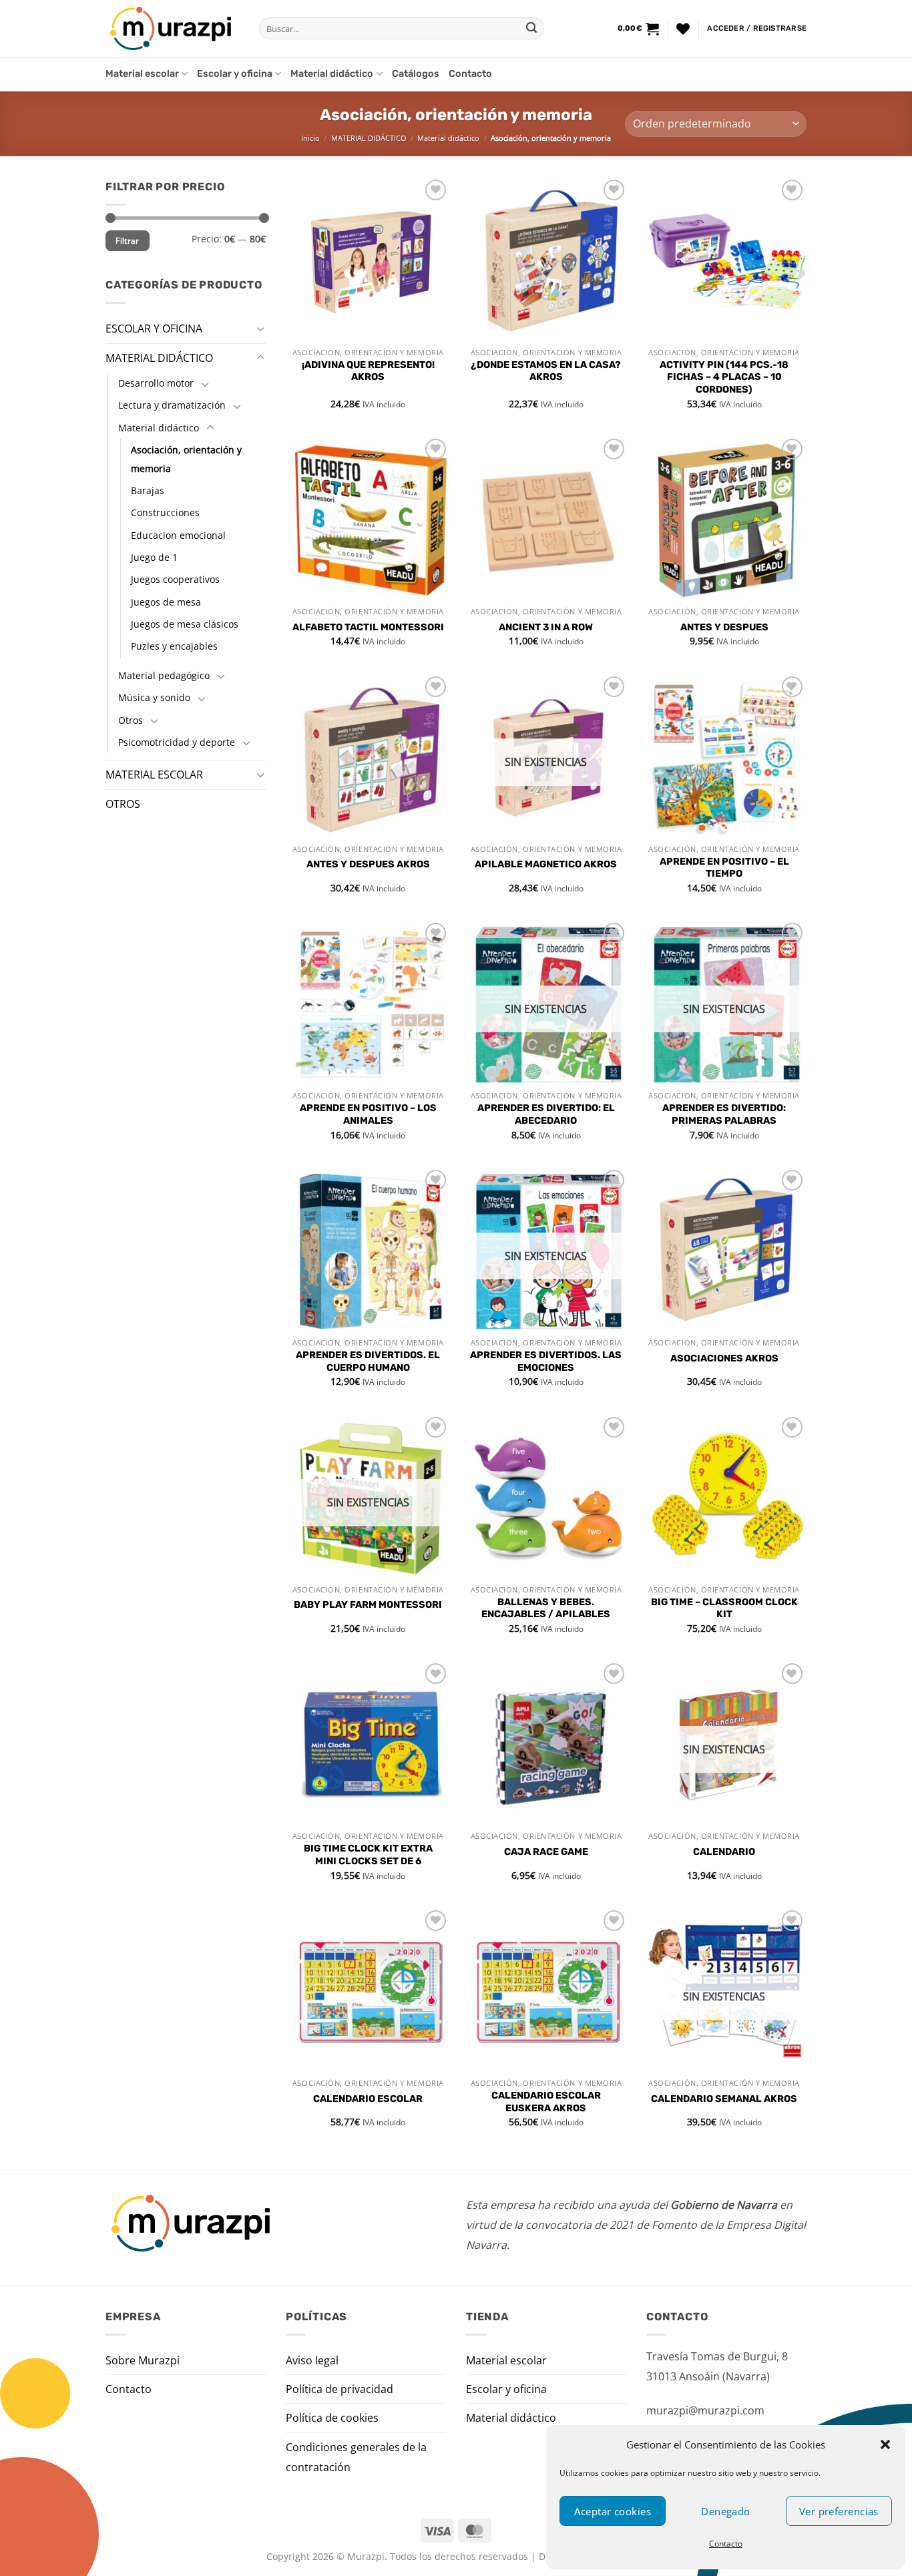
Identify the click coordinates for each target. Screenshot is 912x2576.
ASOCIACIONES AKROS (724, 1358)
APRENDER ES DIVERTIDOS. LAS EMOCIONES (546, 1361)
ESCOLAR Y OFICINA (154, 329)
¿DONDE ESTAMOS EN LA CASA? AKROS (546, 371)
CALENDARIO (724, 1852)
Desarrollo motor (156, 383)
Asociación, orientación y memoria (186, 459)
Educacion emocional (178, 534)
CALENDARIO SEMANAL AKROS (724, 2099)
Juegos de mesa (166, 601)
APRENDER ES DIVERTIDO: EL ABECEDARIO (546, 1114)
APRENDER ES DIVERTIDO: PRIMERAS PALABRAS (724, 1114)
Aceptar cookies (613, 2511)
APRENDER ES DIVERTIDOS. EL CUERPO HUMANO (368, 1361)
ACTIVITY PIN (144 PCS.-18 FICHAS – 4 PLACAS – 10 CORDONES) (724, 377)
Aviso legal (312, 2360)
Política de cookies (332, 2418)
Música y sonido (154, 697)
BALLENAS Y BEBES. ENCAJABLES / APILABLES (546, 1608)
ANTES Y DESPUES (724, 627)
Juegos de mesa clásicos (185, 624)
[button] (885, 2444)
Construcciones (165, 512)
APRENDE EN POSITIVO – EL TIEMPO (724, 868)
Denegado (726, 2511)
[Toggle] (260, 329)
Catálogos (416, 74)
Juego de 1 (154, 557)
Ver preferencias (839, 2511)
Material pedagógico (164, 675)
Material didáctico (332, 74)
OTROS (123, 803)
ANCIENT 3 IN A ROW (546, 627)
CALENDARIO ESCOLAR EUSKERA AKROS (546, 2102)
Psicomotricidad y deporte (177, 741)
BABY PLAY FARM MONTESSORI (368, 1605)
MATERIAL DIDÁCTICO (369, 138)
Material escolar (142, 74)
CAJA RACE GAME (546, 1852)
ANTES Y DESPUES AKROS (368, 864)
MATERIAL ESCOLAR (154, 775)
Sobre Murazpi (143, 2360)
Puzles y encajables (174, 646)
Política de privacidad (339, 2389)
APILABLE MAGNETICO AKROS (546, 864)
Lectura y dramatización (172, 405)
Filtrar (128, 240)
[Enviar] (531, 29)
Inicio (310, 138)
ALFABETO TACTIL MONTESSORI (368, 627)
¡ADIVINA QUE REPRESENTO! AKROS (368, 371)
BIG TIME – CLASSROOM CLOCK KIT (724, 1608)
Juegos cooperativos (175, 579)
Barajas (148, 490)
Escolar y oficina (235, 74)
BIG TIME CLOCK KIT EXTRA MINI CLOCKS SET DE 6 (368, 1855)
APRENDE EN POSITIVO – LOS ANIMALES (368, 1114)
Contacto (726, 2544)
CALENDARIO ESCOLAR (368, 2099)
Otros (131, 719)
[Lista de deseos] (683, 29)
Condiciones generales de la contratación (356, 2457)
